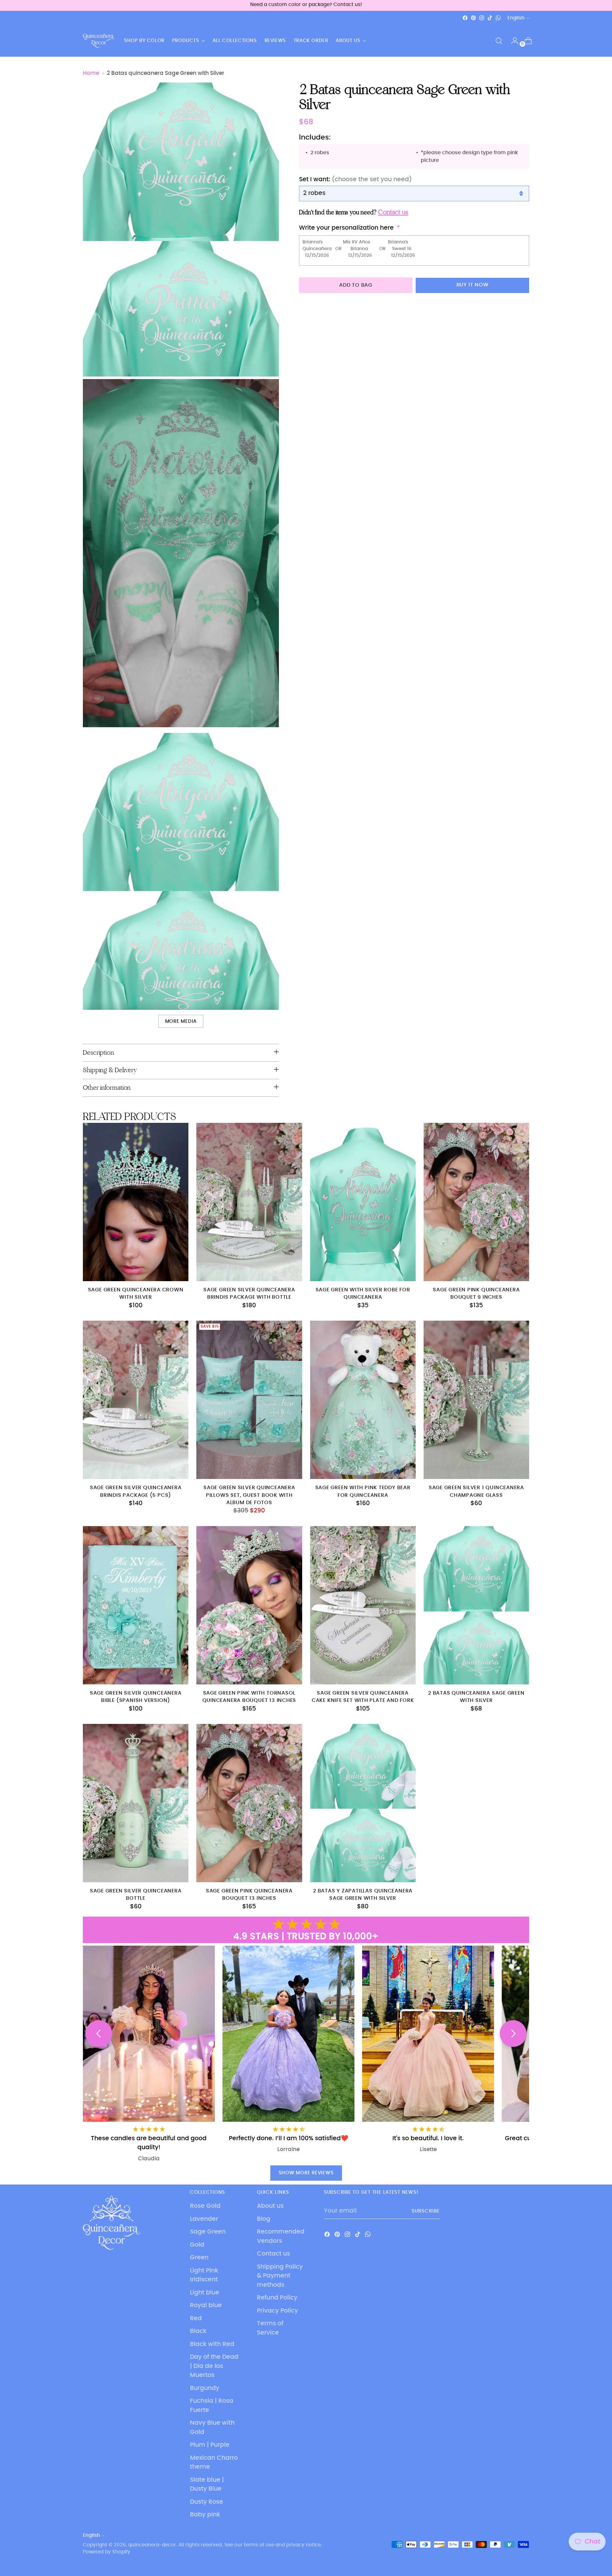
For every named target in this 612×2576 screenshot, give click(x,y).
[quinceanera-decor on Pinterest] (473, 18)
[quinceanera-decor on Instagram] (482, 18)
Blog (264, 2219)
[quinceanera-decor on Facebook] (465, 18)
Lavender (204, 2219)
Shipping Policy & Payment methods (280, 2276)
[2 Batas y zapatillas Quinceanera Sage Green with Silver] (363, 1803)
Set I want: (355, 179)
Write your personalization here (346, 228)
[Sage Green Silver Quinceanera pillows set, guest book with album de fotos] (249, 1400)
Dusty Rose (207, 2502)
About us (270, 2206)
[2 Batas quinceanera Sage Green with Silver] (476, 1605)
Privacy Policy (277, 2311)
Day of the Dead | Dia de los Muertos (214, 2366)
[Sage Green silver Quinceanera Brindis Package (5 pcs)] (136, 1400)
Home (91, 73)
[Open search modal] (499, 41)
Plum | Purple (210, 2445)
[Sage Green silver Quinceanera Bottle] (136, 1803)
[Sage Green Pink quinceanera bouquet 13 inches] (249, 1803)
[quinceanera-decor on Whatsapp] (498, 18)
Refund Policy (277, 2298)
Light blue (205, 2293)
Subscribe (426, 2211)
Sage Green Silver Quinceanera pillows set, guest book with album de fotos (249, 1495)
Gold (197, 2245)
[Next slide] (513, 2034)
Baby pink (205, 2515)
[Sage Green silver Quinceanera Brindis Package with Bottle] (249, 1202)
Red (196, 2318)
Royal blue (206, 2305)
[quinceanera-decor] (99, 41)
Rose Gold (205, 2206)
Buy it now (473, 285)
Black (198, 2331)
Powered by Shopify (107, 2552)
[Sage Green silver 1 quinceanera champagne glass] (476, 1400)
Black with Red (212, 2344)
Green (199, 2258)
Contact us (273, 2254)
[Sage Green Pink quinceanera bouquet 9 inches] (476, 1202)
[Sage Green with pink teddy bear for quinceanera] (363, 1400)
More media (181, 1021)
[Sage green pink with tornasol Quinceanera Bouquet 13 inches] (249, 1605)
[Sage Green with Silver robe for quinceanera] (363, 1202)
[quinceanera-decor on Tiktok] (490, 18)
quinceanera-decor (152, 2545)
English (516, 18)
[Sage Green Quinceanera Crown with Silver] (136, 1202)
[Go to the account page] (512, 41)
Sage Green (208, 2232)
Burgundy (205, 2388)
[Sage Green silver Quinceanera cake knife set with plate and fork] (363, 1605)
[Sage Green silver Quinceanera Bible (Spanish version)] (136, 1605)
